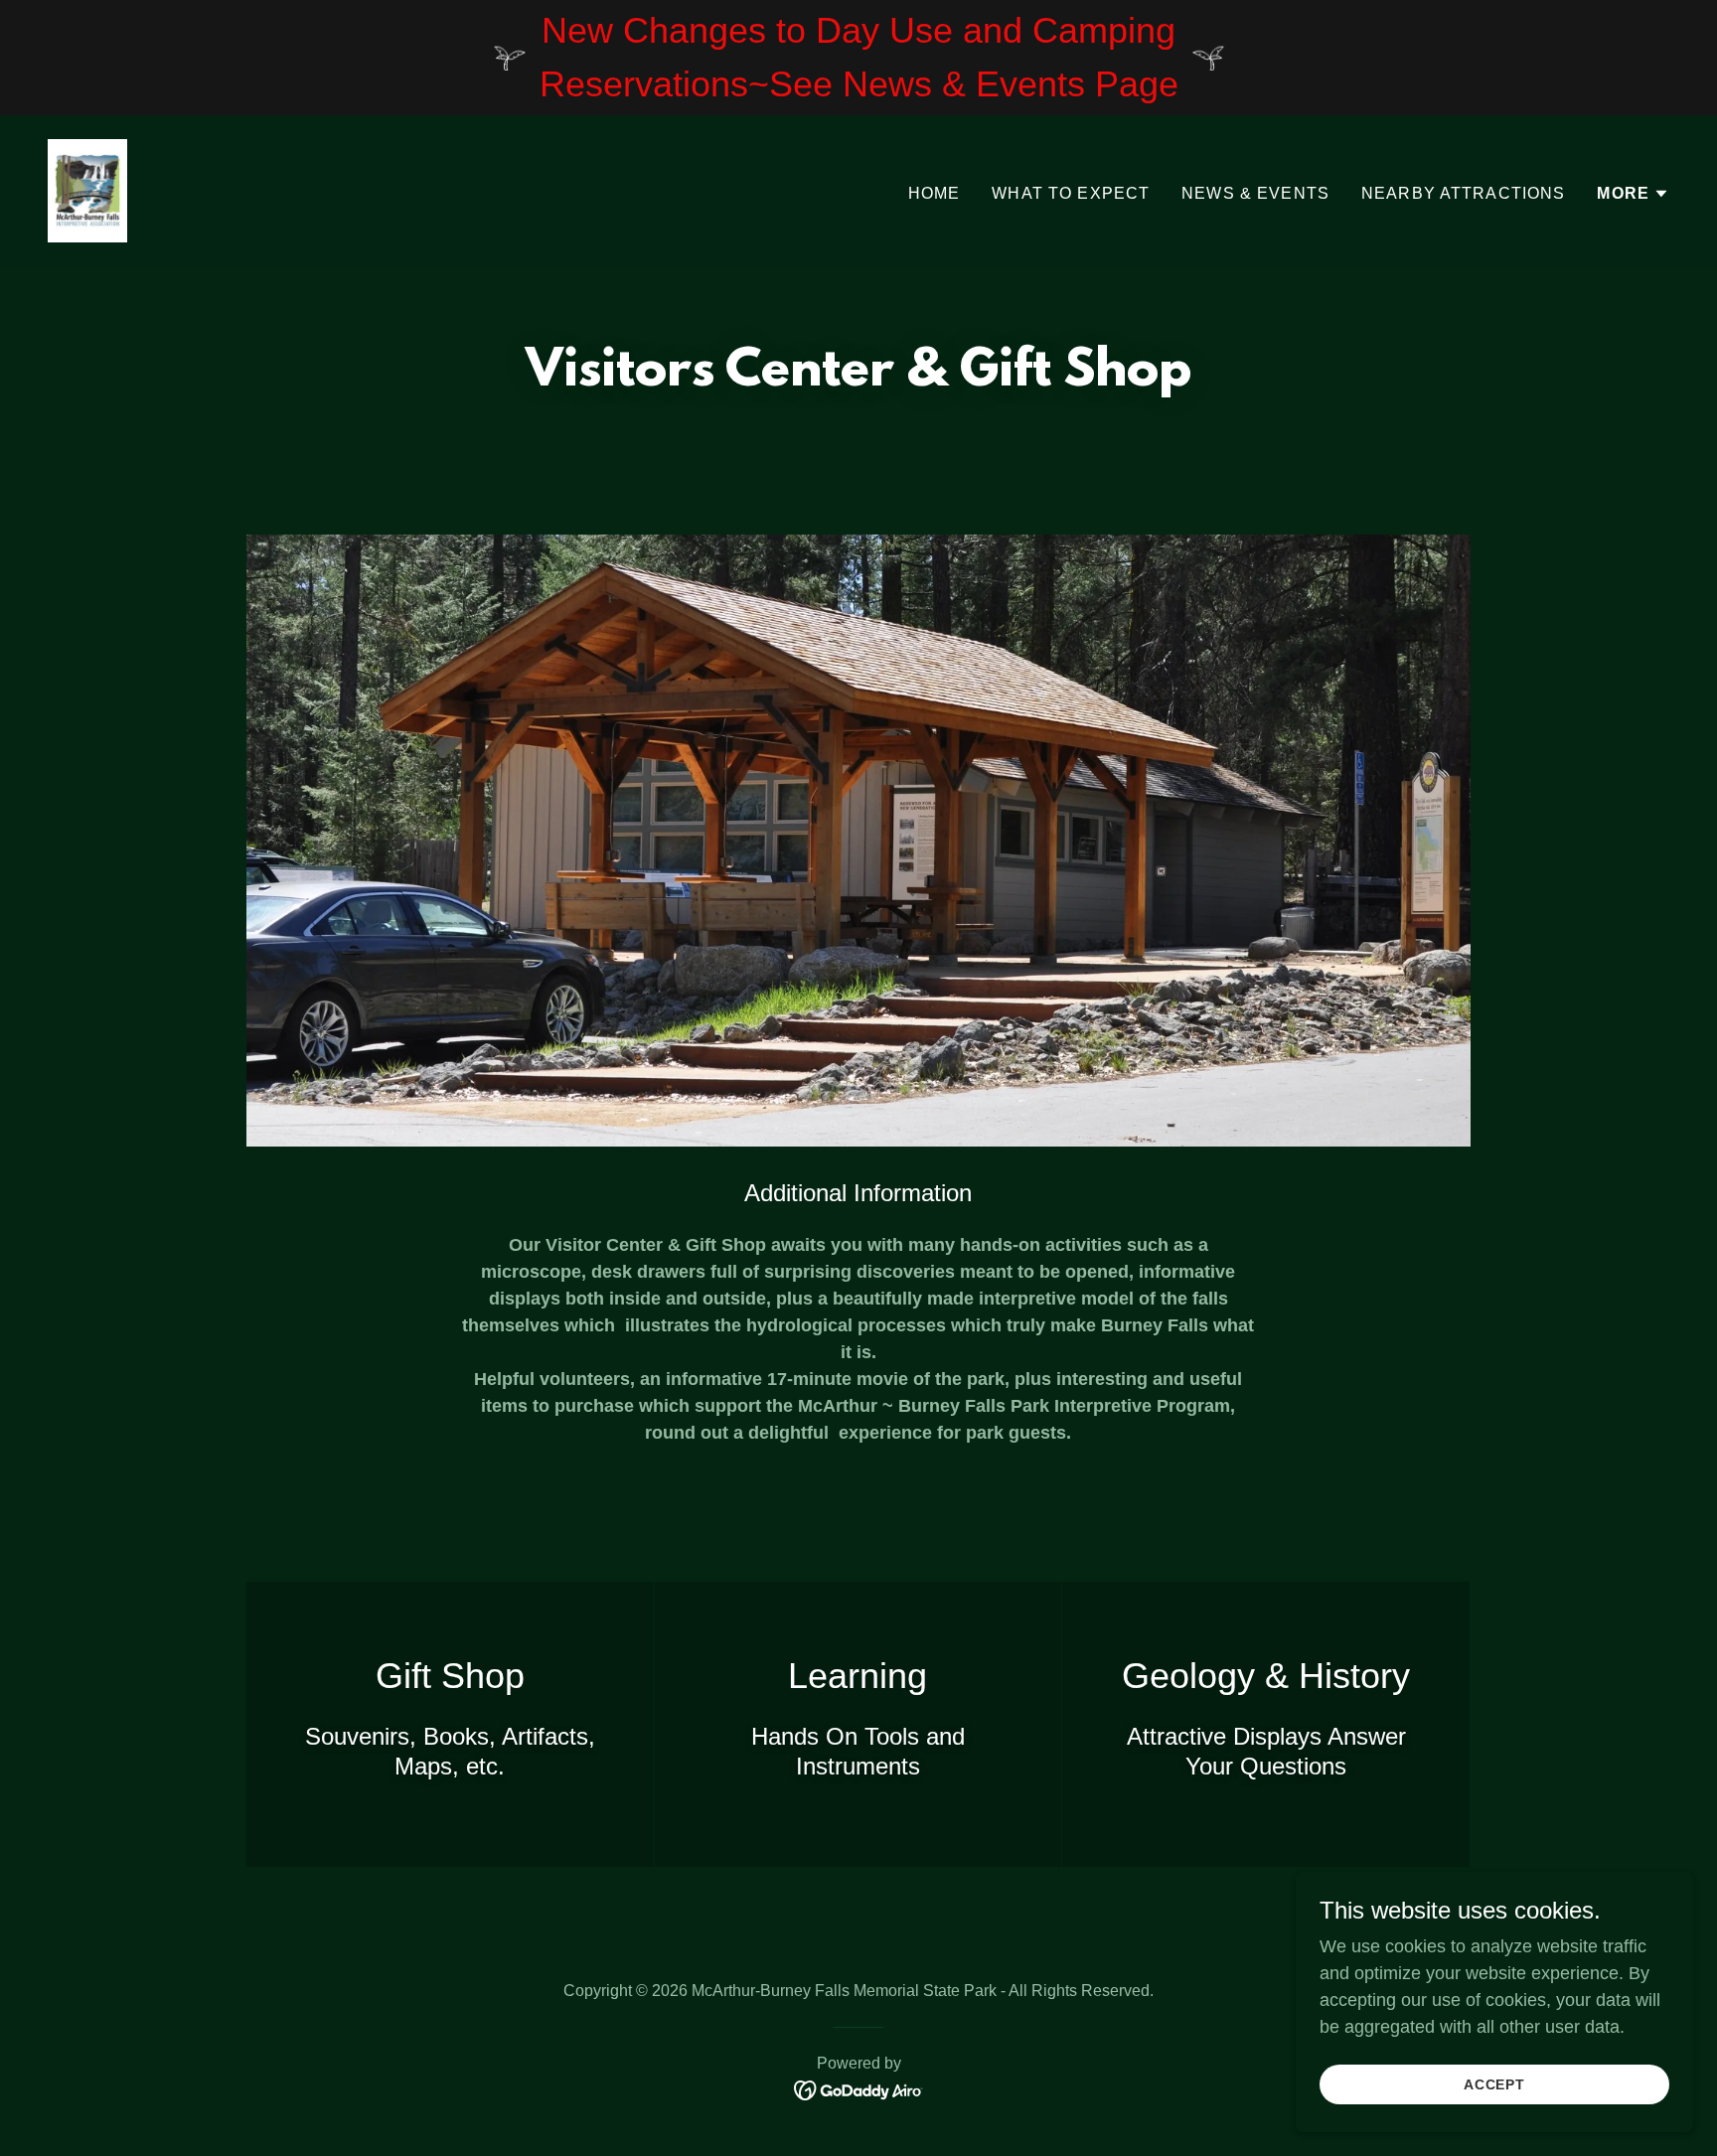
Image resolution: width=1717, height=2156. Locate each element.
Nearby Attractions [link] (1463, 193)
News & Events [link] (1255, 193)
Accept (1495, 2084)
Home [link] (935, 193)
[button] (1633, 194)
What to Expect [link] (1071, 193)
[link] (87, 190)
